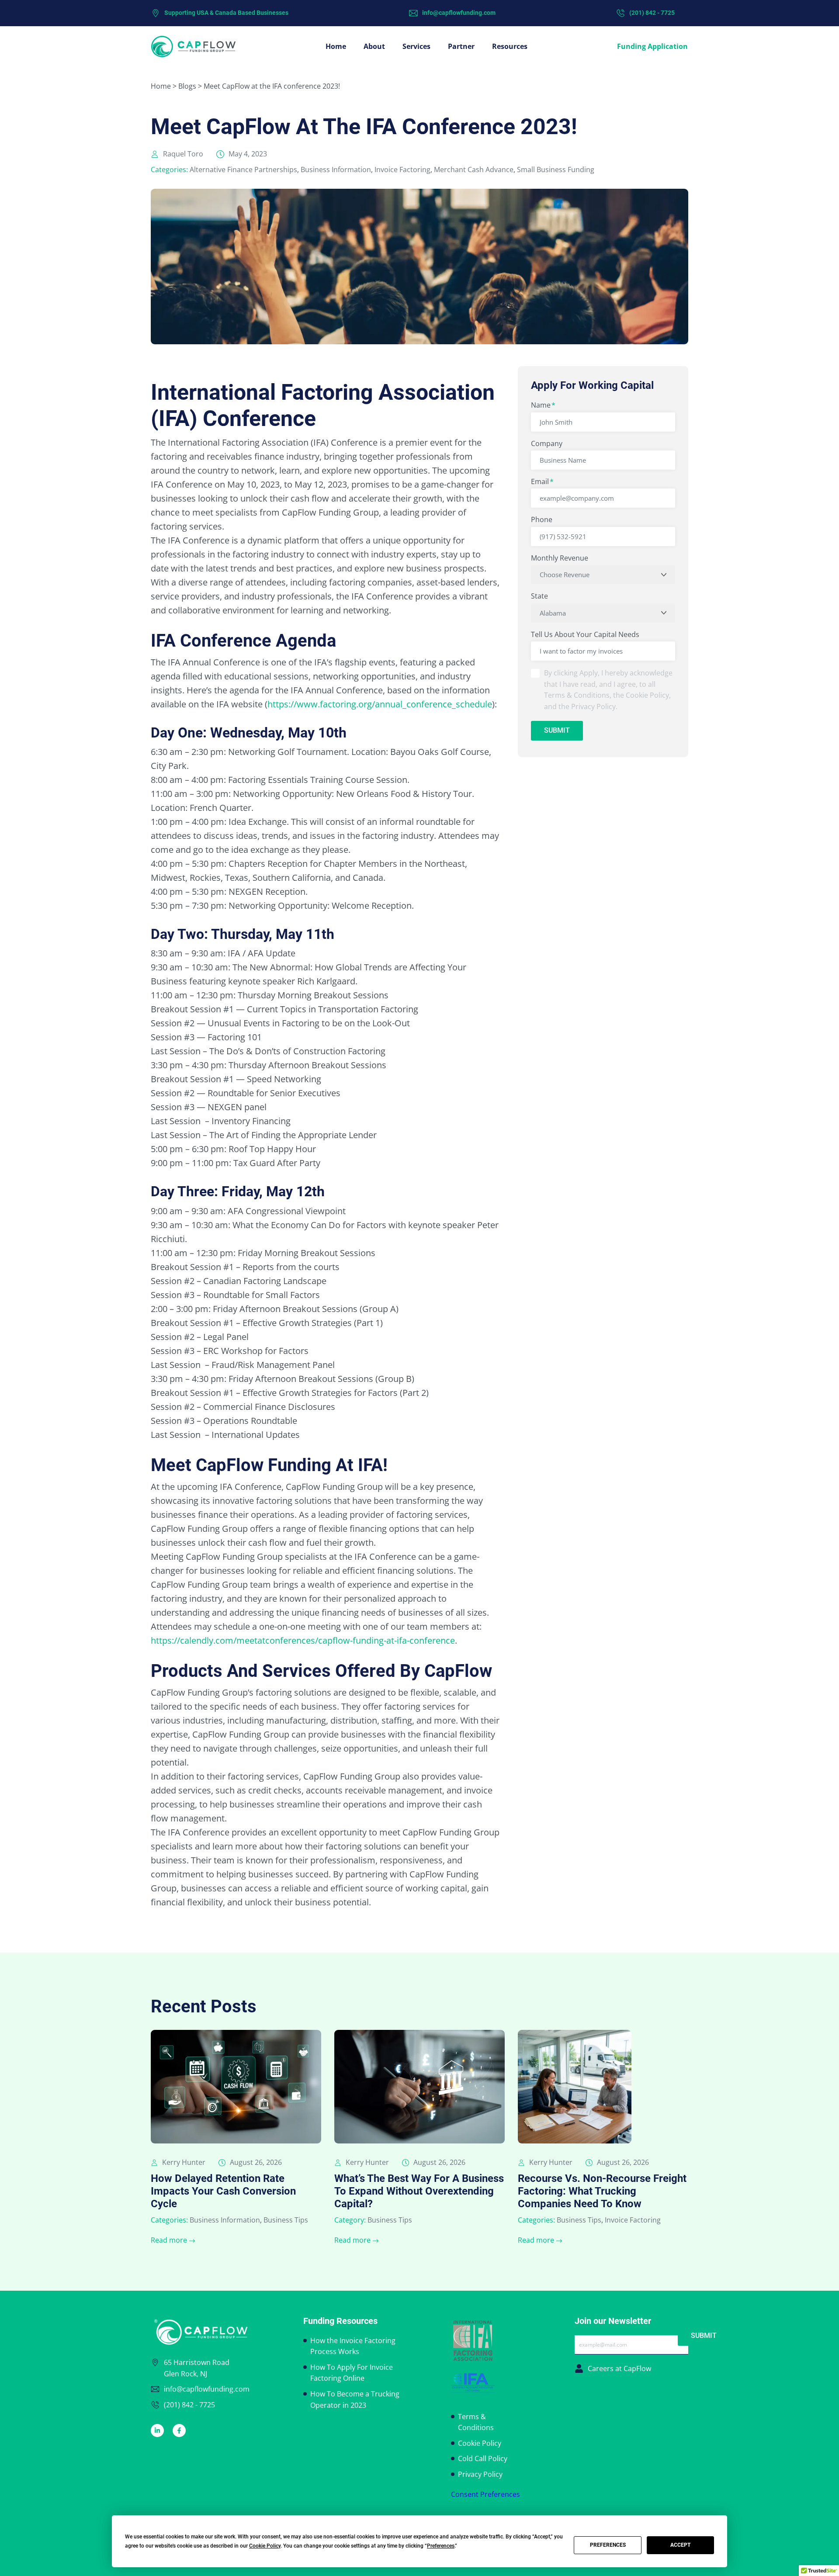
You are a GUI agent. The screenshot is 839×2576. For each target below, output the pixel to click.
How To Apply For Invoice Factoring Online (352, 2373)
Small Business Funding (556, 170)
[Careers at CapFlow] (579, 2368)
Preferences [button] (441, 2546)
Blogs (187, 86)
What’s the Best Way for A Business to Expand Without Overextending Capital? (419, 2191)
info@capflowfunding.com (459, 13)
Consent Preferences (485, 2494)
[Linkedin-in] (157, 2431)
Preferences (608, 2545)
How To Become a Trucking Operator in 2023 (355, 2399)
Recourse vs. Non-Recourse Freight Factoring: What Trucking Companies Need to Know (602, 2191)
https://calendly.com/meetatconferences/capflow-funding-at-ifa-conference (303, 1640)
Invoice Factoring (402, 170)
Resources (510, 46)
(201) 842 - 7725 (652, 13)
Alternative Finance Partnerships (243, 170)
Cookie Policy (480, 2443)
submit (557, 730)
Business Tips (286, 2220)
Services (416, 46)
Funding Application (652, 46)
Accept (680, 2545)
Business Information (336, 170)
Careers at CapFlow (619, 2368)
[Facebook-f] (179, 2431)
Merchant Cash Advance (474, 170)
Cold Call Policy (483, 2458)
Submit (704, 2335)
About (374, 46)
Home (336, 46)
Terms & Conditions (476, 2422)
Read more (169, 2240)
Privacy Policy (480, 2474)
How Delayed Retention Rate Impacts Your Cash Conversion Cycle (223, 2191)
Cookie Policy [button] (265, 2546)
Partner (461, 46)
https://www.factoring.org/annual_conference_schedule (380, 704)
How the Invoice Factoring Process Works (353, 2346)
